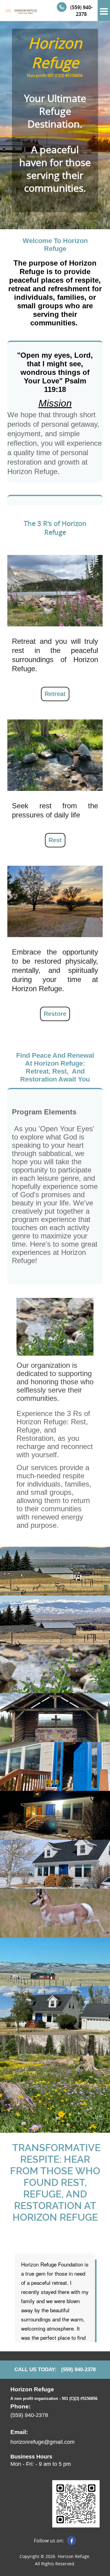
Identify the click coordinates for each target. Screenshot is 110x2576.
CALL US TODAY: (35, 2369)
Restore (55, 1014)
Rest (55, 840)
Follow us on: (49, 2541)
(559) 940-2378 (81, 11)
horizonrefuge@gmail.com (42, 2442)
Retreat (55, 694)
